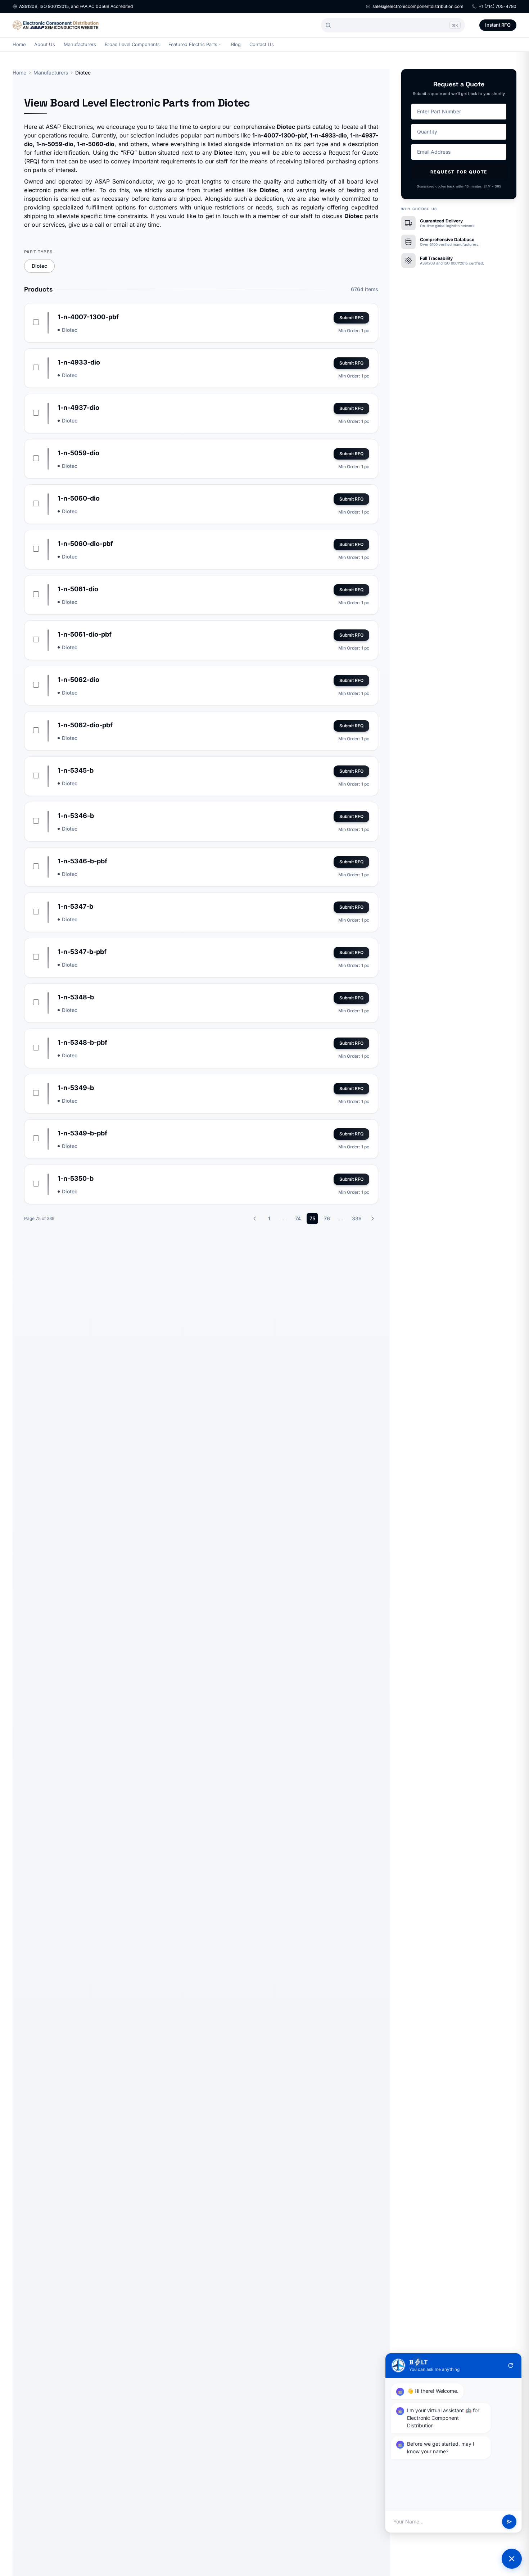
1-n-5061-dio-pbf (85, 634)
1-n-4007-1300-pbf (88, 317)
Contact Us (262, 44)
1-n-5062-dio (78, 680)
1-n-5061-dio (78, 589)
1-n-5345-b (76, 770)
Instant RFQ (498, 25)
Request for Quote (459, 172)
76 (327, 1218)
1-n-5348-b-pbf (82, 1042)
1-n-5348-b (76, 997)
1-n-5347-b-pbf (82, 952)
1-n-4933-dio (79, 362)
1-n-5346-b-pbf (82, 861)
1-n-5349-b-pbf (82, 1133)
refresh (511, 2365)
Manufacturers (80, 44)
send (509, 2522)
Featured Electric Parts (193, 44)
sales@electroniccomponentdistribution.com (418, 6)
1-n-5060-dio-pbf (85, 544)
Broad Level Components (132, 44)
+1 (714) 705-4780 (498, 6)
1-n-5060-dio (79, 498)
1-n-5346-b (76, 816)
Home (19, 44)
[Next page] (372, 1219)
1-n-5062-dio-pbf (85, 725)
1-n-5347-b (75, 906)
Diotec (39, 266)
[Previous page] (255, 1219)
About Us (45, 44)
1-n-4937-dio (78, 408)
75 (312, 1218)
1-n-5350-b (76, 1178)
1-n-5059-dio (78, 453)
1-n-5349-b (76, 1088)
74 (298, 1218)
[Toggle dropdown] (220, 45)
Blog (236, 44)
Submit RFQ (351, 318)
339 (357, 1218)
